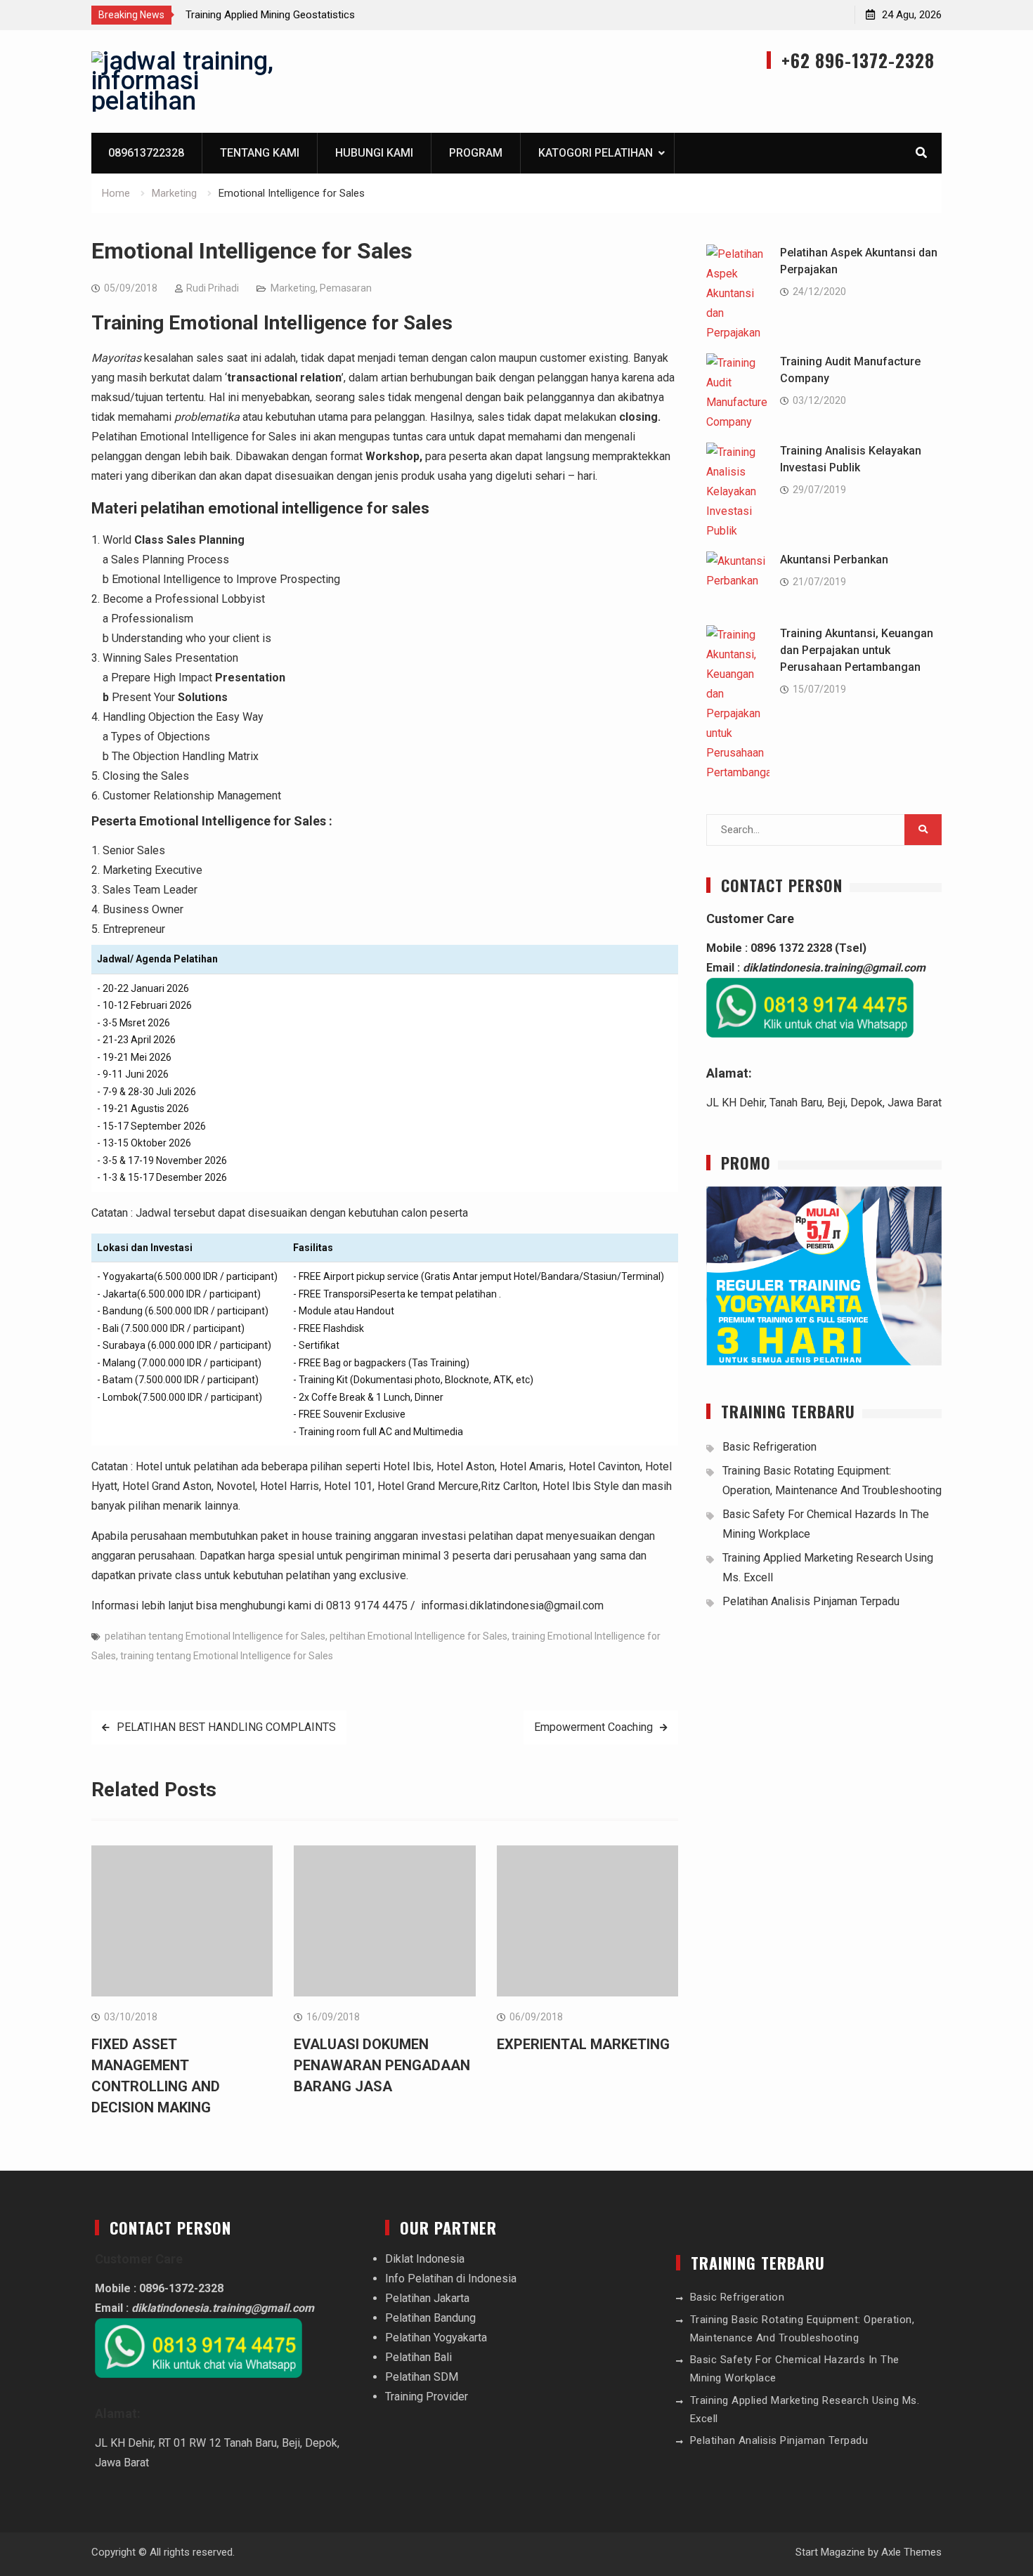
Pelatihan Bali (418, 2357)
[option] (312, 15)
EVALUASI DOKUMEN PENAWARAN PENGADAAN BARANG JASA (382, 2065)
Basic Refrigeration (769, 1447)
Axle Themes (911, 2552)
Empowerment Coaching (593, 1727)
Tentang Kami (260, 153)
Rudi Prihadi (213, 288)
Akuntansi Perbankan (834, 560)
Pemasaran (346, 288)
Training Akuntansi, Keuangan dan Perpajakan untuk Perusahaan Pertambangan (857, 650)
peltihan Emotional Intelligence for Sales (418, 1636)
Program (476, 153)
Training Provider (427, 2397)
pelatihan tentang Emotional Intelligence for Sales (215, 1636)
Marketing (293, 288)
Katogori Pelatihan (596, 153)
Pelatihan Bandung (430, 2318)
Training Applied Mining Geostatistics (270, 15)
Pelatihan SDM (422, 2377)
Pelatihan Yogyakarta (436, 2338)
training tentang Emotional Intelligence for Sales (227, 1656)
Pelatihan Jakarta (427, 2298)
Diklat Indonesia (425, 2259)
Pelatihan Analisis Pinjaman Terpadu (811, 1601)
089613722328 (146, 153)
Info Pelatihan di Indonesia (451, 2278)
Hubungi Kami (374, 153)
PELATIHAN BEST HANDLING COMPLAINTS (226, 1727)
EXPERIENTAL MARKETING (583, 2044)
